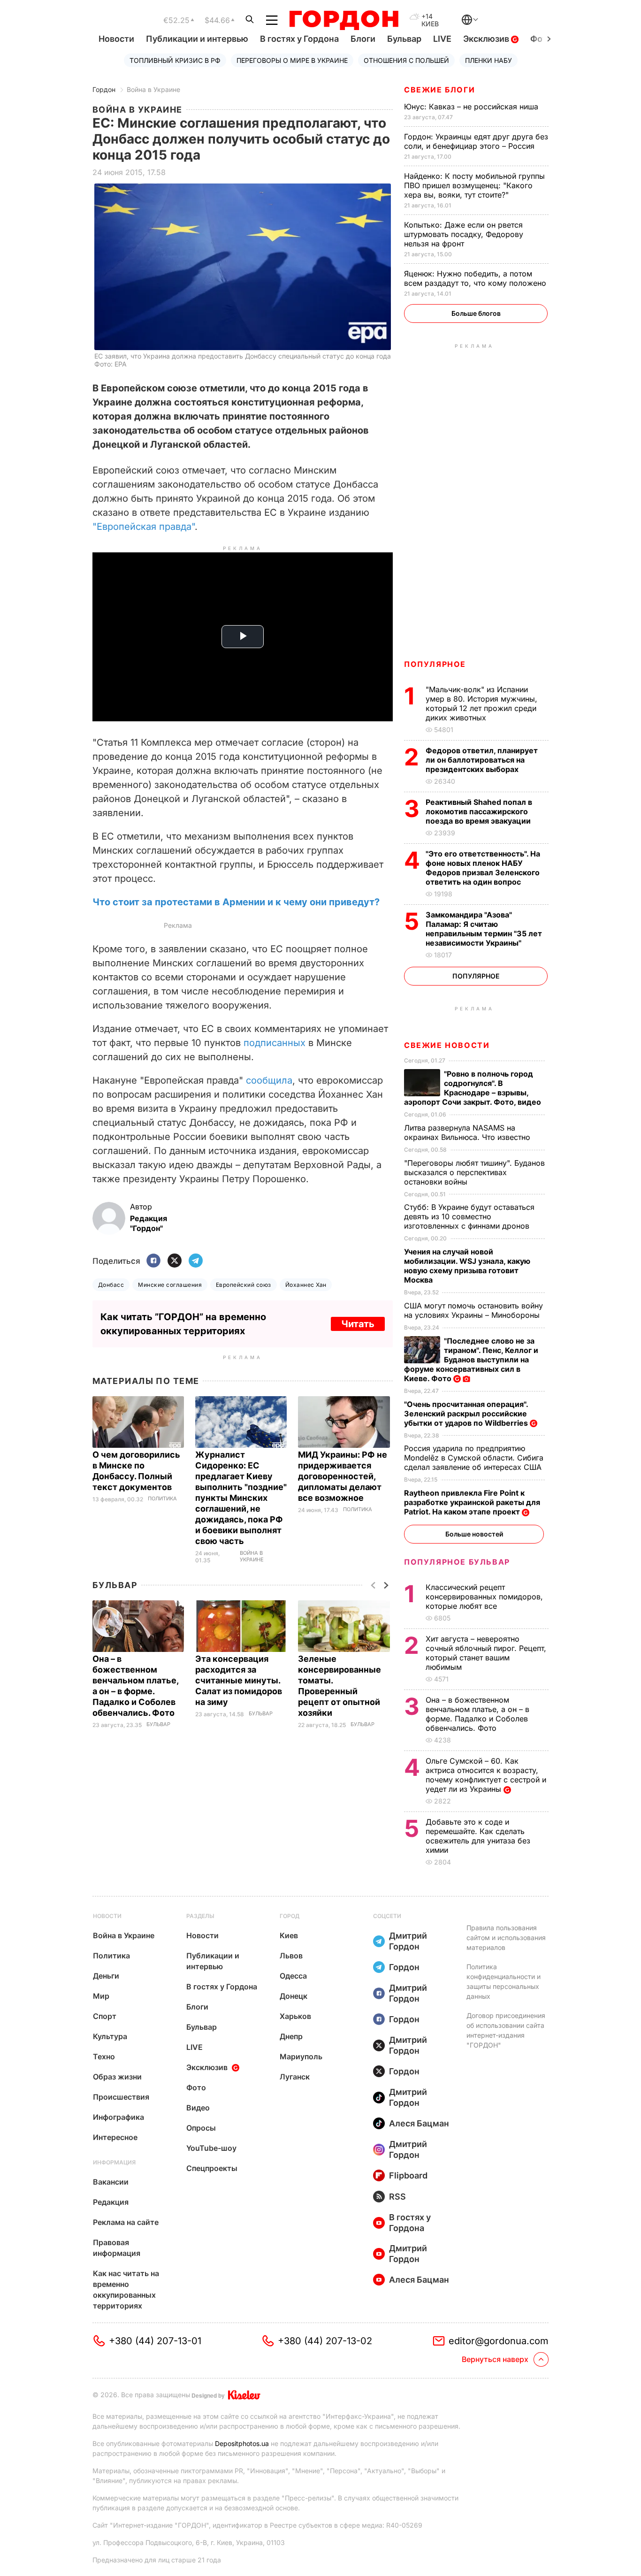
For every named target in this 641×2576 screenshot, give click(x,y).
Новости (116, 39)
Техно (104, 2056)
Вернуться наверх (495, 2359)
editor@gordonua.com (499, 2341)
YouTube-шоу (211, 2148)
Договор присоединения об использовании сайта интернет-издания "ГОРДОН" (506, 2030)
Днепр (291, 2036)
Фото (196, 2087)
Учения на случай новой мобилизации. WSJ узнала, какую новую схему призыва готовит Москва (467, 1266)
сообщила (269, 1080)
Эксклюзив (487, 39)
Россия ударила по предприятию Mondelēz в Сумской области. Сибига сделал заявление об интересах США (474, 1458)
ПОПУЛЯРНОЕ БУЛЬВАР (457, 1562)
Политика (162, 1499)
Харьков (295, 2016)
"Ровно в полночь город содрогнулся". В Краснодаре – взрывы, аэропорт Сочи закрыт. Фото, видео (473, 1088)
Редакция (111, 2202)
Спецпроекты (212, 2168)
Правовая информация (117, 2248)
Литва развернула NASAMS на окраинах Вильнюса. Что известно (468, 1132)
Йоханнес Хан (306, 1285)
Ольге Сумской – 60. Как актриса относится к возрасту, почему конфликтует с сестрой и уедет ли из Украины (486, 1775)
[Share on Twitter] (175, 1261)
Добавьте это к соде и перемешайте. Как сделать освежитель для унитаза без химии (478, 1836)
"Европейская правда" (144, 527)
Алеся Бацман (419, 2123)
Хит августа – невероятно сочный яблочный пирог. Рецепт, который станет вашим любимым (486, 1653)
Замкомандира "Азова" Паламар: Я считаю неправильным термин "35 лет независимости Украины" (484, 929)
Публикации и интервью (197, 39)
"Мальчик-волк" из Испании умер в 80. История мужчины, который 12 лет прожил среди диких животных (481, 703)
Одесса (293, 1976)
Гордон (104, 89)
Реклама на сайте (126, 2222)
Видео (198, 2108)
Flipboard (408, 2175)
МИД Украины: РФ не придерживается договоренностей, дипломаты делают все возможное (343, 1476)
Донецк (294, 1996)
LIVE (442, 39)
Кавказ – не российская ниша (472, 107)
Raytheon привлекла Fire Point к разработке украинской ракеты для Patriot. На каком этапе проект (472, 1502)
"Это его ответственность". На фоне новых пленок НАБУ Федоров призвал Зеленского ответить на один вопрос (483, 868)
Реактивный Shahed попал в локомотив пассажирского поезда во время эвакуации (479, 811)
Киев (289, 1935)
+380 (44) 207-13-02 (325, 2341)
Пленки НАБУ (488, 60)
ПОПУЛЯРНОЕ (435, 664)
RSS (397, 2197)
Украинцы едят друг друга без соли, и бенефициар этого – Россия (476, 141)
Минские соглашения (170, 1285)
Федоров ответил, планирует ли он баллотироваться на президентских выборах (482, 760)
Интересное (115, 2137)
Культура (110, 2036)
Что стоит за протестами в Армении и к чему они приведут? (236, 902)
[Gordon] (344, 20)
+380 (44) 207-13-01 (155, 2341)
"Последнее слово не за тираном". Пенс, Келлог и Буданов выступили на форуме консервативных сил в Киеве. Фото (471, 1360)
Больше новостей (474, 1534)
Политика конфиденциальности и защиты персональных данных (504, 1981)
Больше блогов (476, 313)
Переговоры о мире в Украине (292, 60)
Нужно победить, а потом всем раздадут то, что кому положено (476, 278)
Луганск (295, 2077)
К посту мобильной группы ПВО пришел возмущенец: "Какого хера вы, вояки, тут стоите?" (474, 185)
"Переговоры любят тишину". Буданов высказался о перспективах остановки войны (474, 1172)
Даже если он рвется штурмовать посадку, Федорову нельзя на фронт (464, 234)
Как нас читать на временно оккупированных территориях (126, 2289)
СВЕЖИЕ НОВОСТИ (447, 1045)
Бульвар (404, 39)
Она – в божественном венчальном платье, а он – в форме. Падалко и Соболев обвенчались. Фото (477, 1714)
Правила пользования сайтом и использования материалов (506, 1938)
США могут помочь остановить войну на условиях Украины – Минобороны (473, 1310)
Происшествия (121, 2097)
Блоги (363, 39)
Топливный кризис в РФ (175, 60)
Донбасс (111, 1285)
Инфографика (118, 2117)
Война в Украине (153, 89)
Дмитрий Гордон (408, 1941)
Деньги (106, 1976)
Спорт (105, 2016)
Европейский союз (244, 1285)
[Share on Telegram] (196, 1261)
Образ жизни (117, 2077)
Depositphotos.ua (242, 2443)
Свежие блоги (439, 90)
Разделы (200, 1916)
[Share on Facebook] (153, 1261)
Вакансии (111, 2182)
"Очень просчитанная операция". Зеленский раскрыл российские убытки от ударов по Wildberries (467, 1414)
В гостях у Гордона (299, 39)
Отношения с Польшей (406, 60)
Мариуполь (301, 2056)
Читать (358, 1324)
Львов (291, 1956)
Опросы (201, 2128)
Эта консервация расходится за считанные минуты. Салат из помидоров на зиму (239, 1680)
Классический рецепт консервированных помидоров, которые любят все (484, 1597)
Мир (101, 1996)
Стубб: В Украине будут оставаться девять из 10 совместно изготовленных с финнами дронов (469, 1216)
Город (290, 1916)
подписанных (275, 1043)
